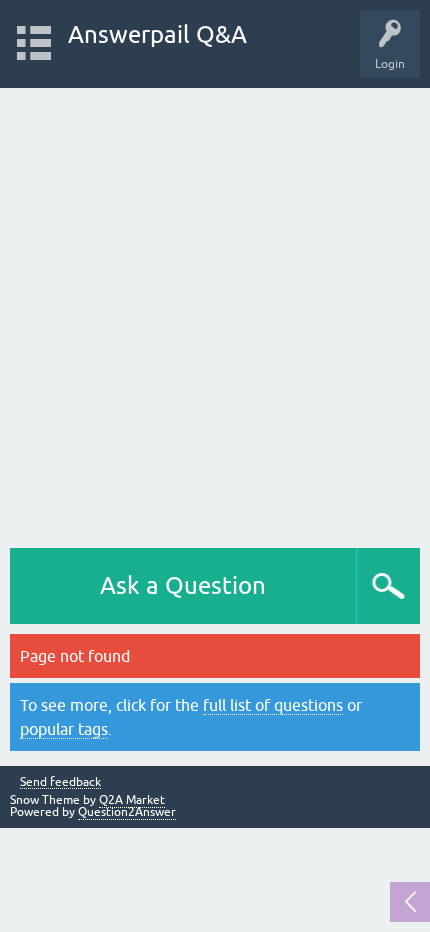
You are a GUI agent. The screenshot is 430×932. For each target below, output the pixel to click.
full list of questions (273, 705)
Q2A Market (132, 800)
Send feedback (60, 782)
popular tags (64, 729)
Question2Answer (127, 812)
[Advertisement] (215, 313)
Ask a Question (183, 585)
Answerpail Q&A (157, 34)
